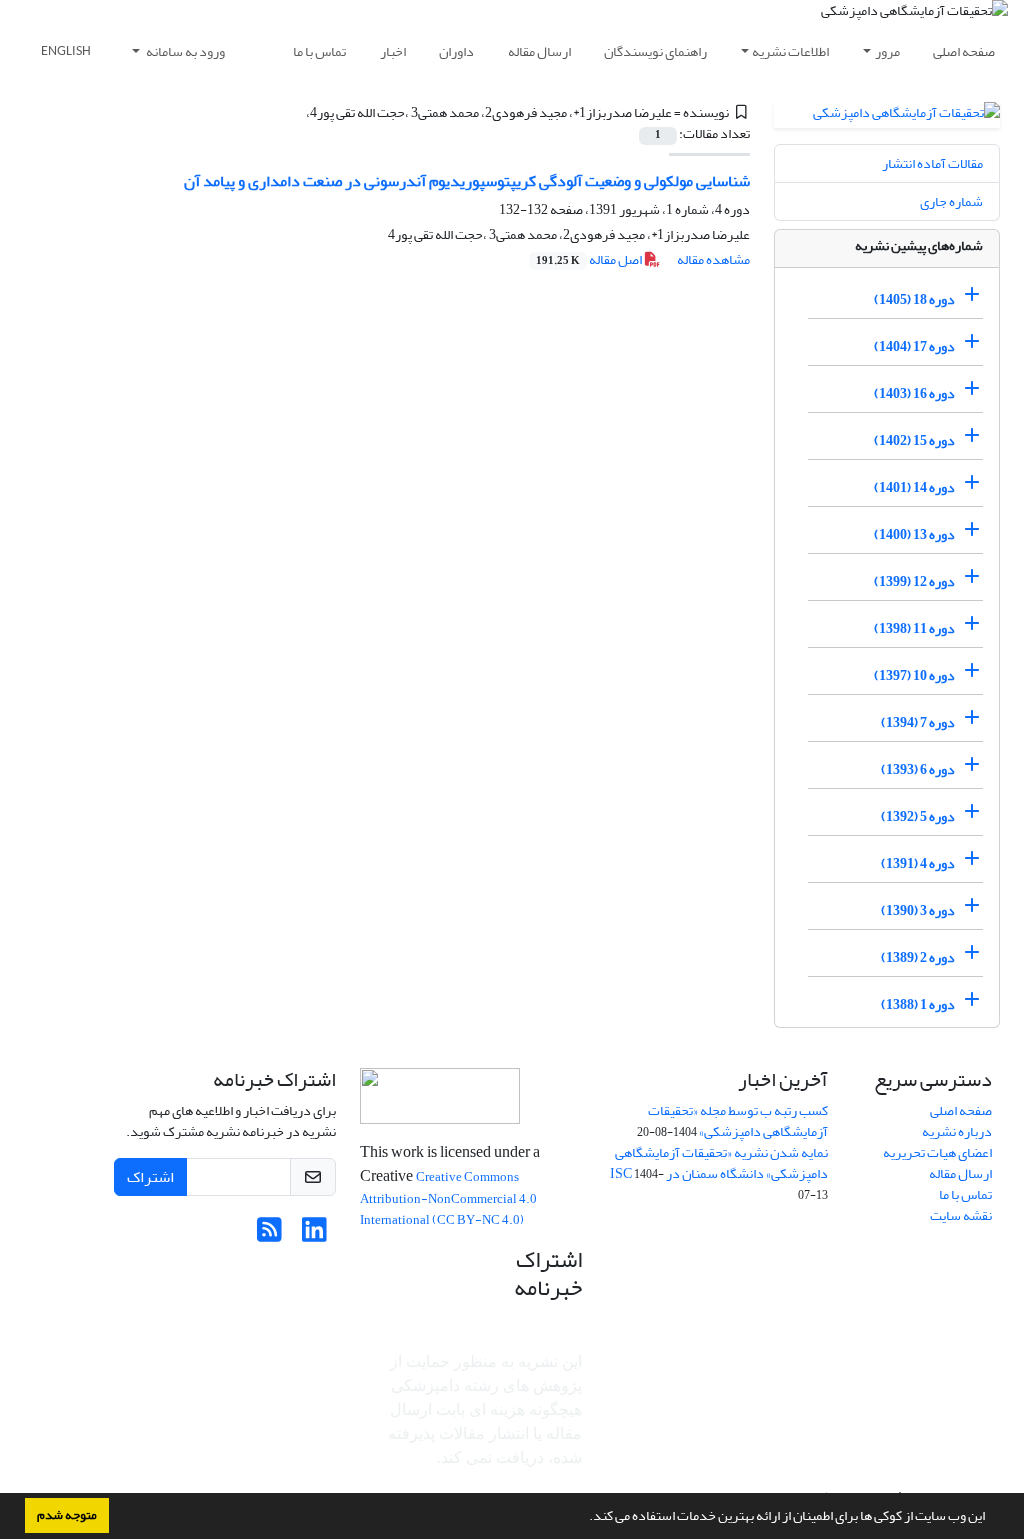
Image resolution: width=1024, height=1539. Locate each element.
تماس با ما (319, 51)
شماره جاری (951, 201)
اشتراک (150, 1177)
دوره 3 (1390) (918, 910)
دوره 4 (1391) (918, 863)
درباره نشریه (957, 1131)
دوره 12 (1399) (914, 581)
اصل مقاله (590, 259)
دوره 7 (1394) (918, 722)
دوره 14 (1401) (914, 487)
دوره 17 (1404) (914, 346)
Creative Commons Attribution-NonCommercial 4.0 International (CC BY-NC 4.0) (448, 1198)
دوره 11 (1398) (914, 628)
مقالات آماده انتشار (932, 163)
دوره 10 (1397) (914, 675)
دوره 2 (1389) (918, 957)
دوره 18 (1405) (914, 299)
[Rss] (269, 1235)
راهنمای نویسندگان (655, 51)
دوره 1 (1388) (918, 1004)
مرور (887, 51)
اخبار (393, 51)
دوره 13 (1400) (914, 534)
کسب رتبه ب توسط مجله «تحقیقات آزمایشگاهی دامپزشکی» (738, 1121)
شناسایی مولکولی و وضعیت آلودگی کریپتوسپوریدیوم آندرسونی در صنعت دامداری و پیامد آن (467, 181)
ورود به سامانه (184, 51)
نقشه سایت (961, 1215)
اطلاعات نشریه (790, 51)
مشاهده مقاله (713, 259)
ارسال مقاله (539, 51)
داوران (456, 51)
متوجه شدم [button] (67, 1515)
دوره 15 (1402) (914, 440)
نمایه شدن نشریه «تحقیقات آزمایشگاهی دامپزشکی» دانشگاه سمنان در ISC (719, 1163)
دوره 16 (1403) (914, 393)
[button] (584, 1518)
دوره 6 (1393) (918, 769)
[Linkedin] (314, 1235)
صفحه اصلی (964, 51)
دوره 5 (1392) (918, 816)
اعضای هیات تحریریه (937, 1152)
